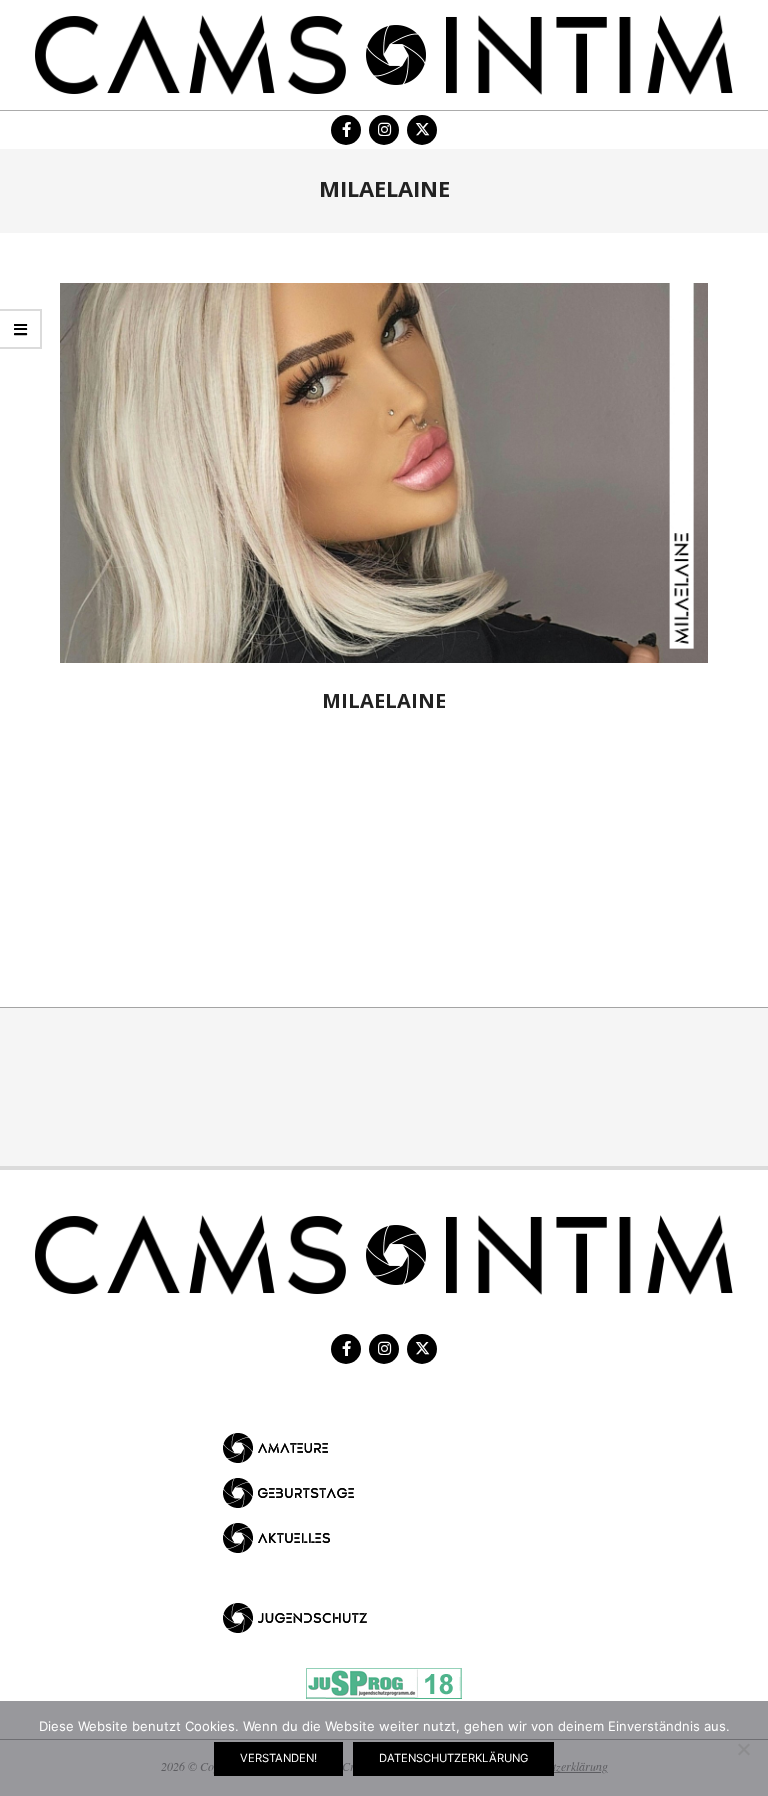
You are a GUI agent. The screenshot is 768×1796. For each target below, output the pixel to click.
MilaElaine (384, 700)
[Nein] (743, 1749)
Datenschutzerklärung (453, 1758)
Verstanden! (278, 1758)
